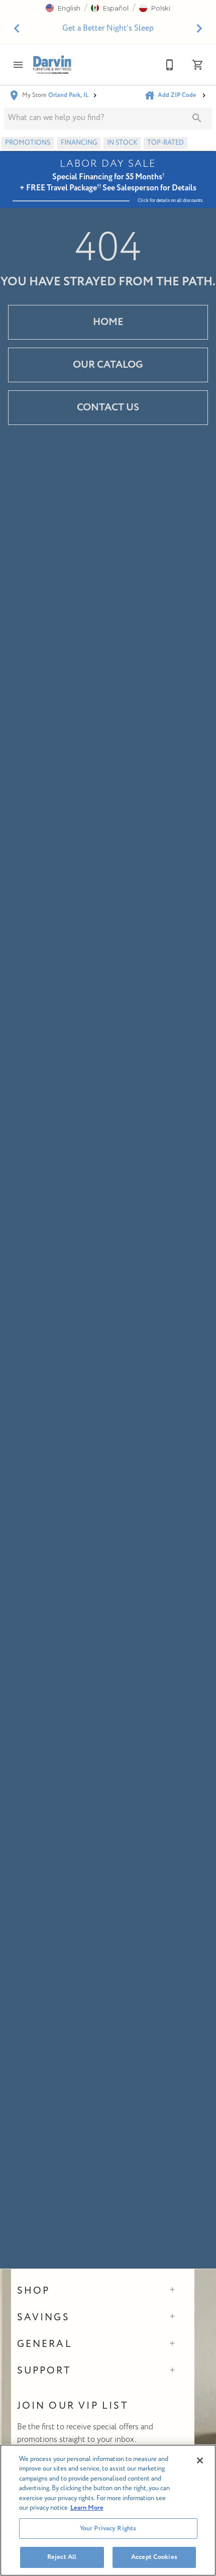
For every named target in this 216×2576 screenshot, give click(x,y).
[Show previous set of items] (17, 29)
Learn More (87, 2508)
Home (108, 322)
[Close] (200, 2460)
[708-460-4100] (170, 65)
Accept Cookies (154, 2557)
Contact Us (108, 407)
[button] (63, 8)
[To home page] (52, 64)
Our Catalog (108, 365)
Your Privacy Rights (108, 2528)
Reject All (62, 2557)
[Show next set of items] (199, 29)
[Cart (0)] (198, 65)
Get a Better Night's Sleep (108, 28)
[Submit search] (197, 118)
